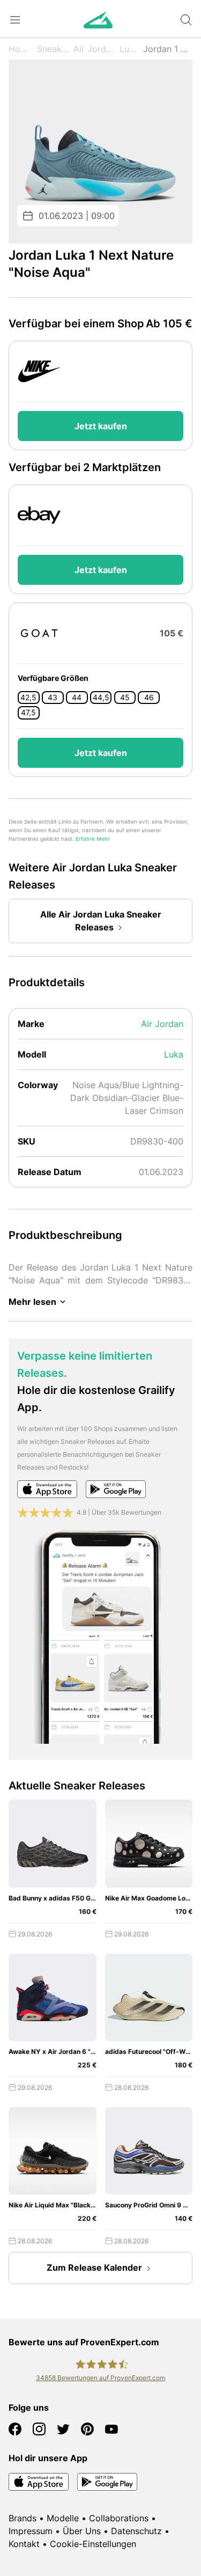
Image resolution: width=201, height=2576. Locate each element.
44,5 (101, 698)
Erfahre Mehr (93, 839)
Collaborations (119, 2518)
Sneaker (53, 49)
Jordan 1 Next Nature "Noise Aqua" (168, 49)
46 (149, 698)
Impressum (31, 2531)
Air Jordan (94, 49)
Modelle (63, 2518)
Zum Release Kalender (94, 2267)
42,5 (28, 698)
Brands (23, 2518)
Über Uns (82, 2531)
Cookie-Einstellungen (93, 2544)
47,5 (28, 713)
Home (20, 49)
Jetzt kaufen (101, 426)
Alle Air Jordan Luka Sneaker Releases (101, 921)
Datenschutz (136, 2531)
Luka (129, 49)
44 (77, 698)
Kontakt (24, 2544)
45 (125, 698)
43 (53, 698)
